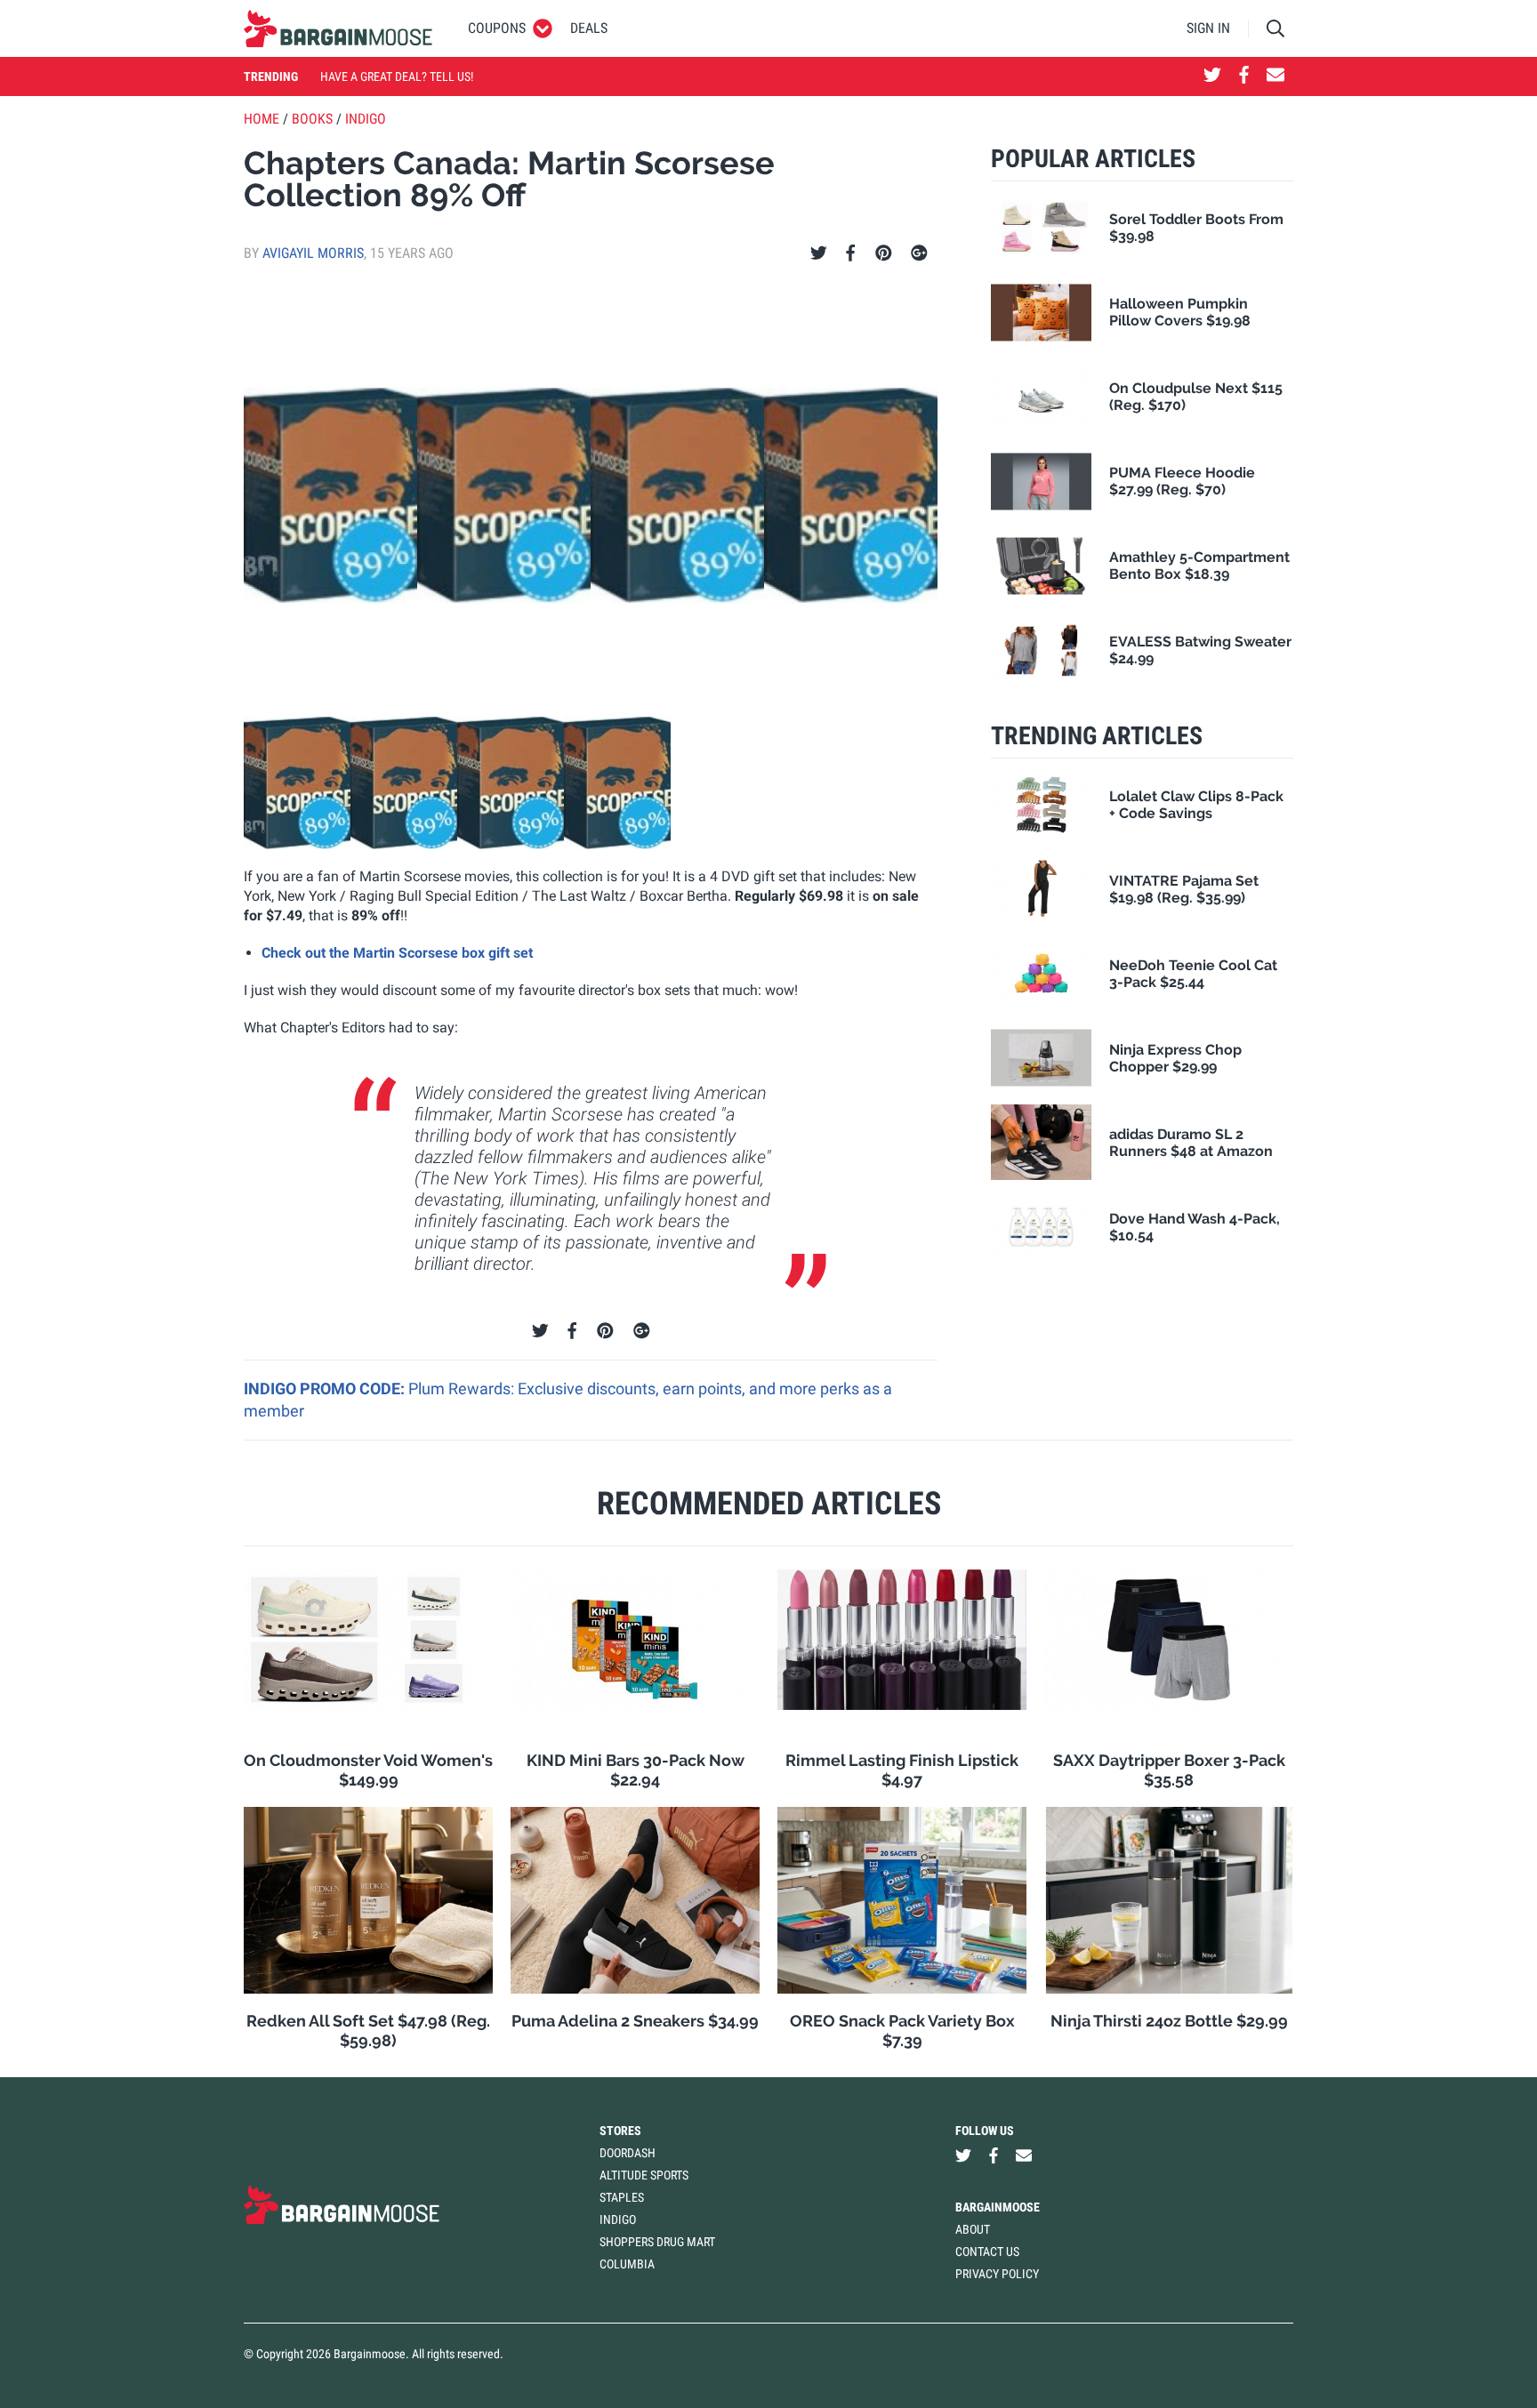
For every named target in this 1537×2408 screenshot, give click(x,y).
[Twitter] (819, 253)
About (973, 2229)
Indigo (366, 119)
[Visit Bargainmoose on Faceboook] (1244, 76)
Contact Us (987, 2251)
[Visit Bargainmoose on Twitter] (1212, 76)
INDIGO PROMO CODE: (326, 1389)
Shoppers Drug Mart (657, 2242)
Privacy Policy (997, 2274)
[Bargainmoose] (338, 28)
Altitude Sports (644, 2175)
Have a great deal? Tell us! (397, 76)
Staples (622, 2197)
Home (262, 119)
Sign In (1208, 28)
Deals (589, 28)
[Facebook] (850, 253)
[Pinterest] (884, 253)
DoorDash (628, 2153)
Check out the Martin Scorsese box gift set (397, 953)
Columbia (627, 2264)
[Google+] (919, 253)
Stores (620, 2131)
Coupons (497, 28)
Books (312, 119)
